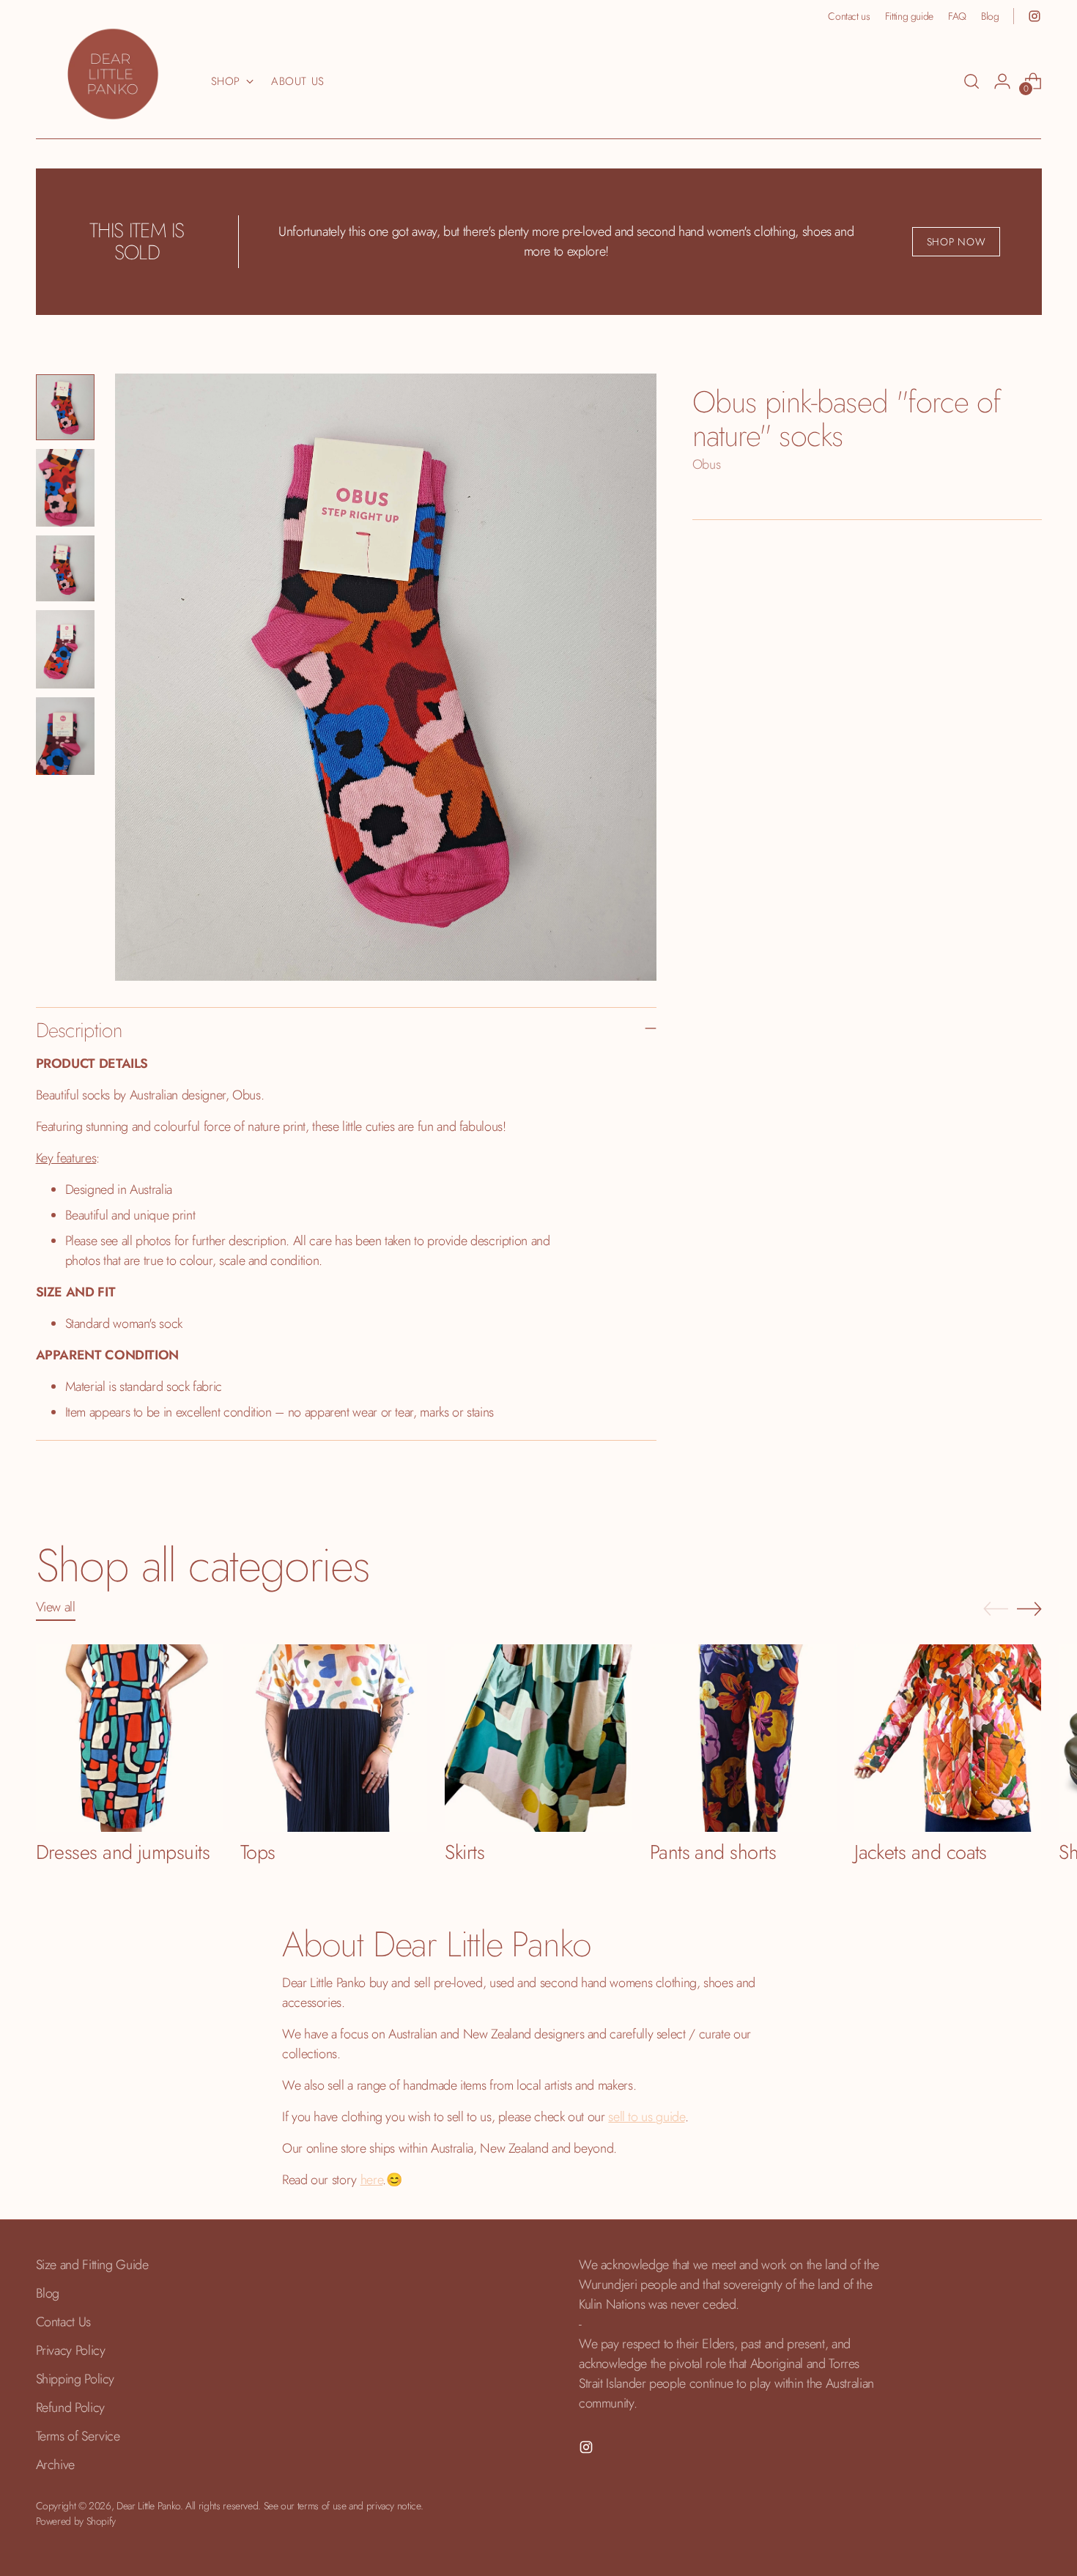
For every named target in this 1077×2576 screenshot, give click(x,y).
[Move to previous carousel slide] (996, 1609)
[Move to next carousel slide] (1029, 1608)
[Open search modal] (971, 81)
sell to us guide (646, 2117)
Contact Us (63, 2322)
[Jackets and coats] (948, 1738)
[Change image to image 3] (65, 568)
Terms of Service (78, 2436)
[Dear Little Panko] (113, 74)
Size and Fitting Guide (92, 2265)
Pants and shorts (713, 1852)
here (372, 2180)
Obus (707, 464)
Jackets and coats (921, 1852)
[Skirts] (538, 1738)
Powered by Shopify (76, 2521)
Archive (55, 2465)
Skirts (465, 1852)
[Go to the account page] (1002, 81)
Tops (258, 1852)
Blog (48, 2293)
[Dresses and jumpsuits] (129, 1738)
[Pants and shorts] (743, 1738)
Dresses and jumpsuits (123, 1852)
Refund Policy (70, 2408)
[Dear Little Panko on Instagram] (1035, 16)
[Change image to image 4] (65, 649)
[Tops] (334, 1738)
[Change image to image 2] (65, 488)
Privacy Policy (71, 2350)
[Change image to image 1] (65, 407)
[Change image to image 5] (65, 736)
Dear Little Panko (148, 2506)
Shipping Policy (75, 2379)
